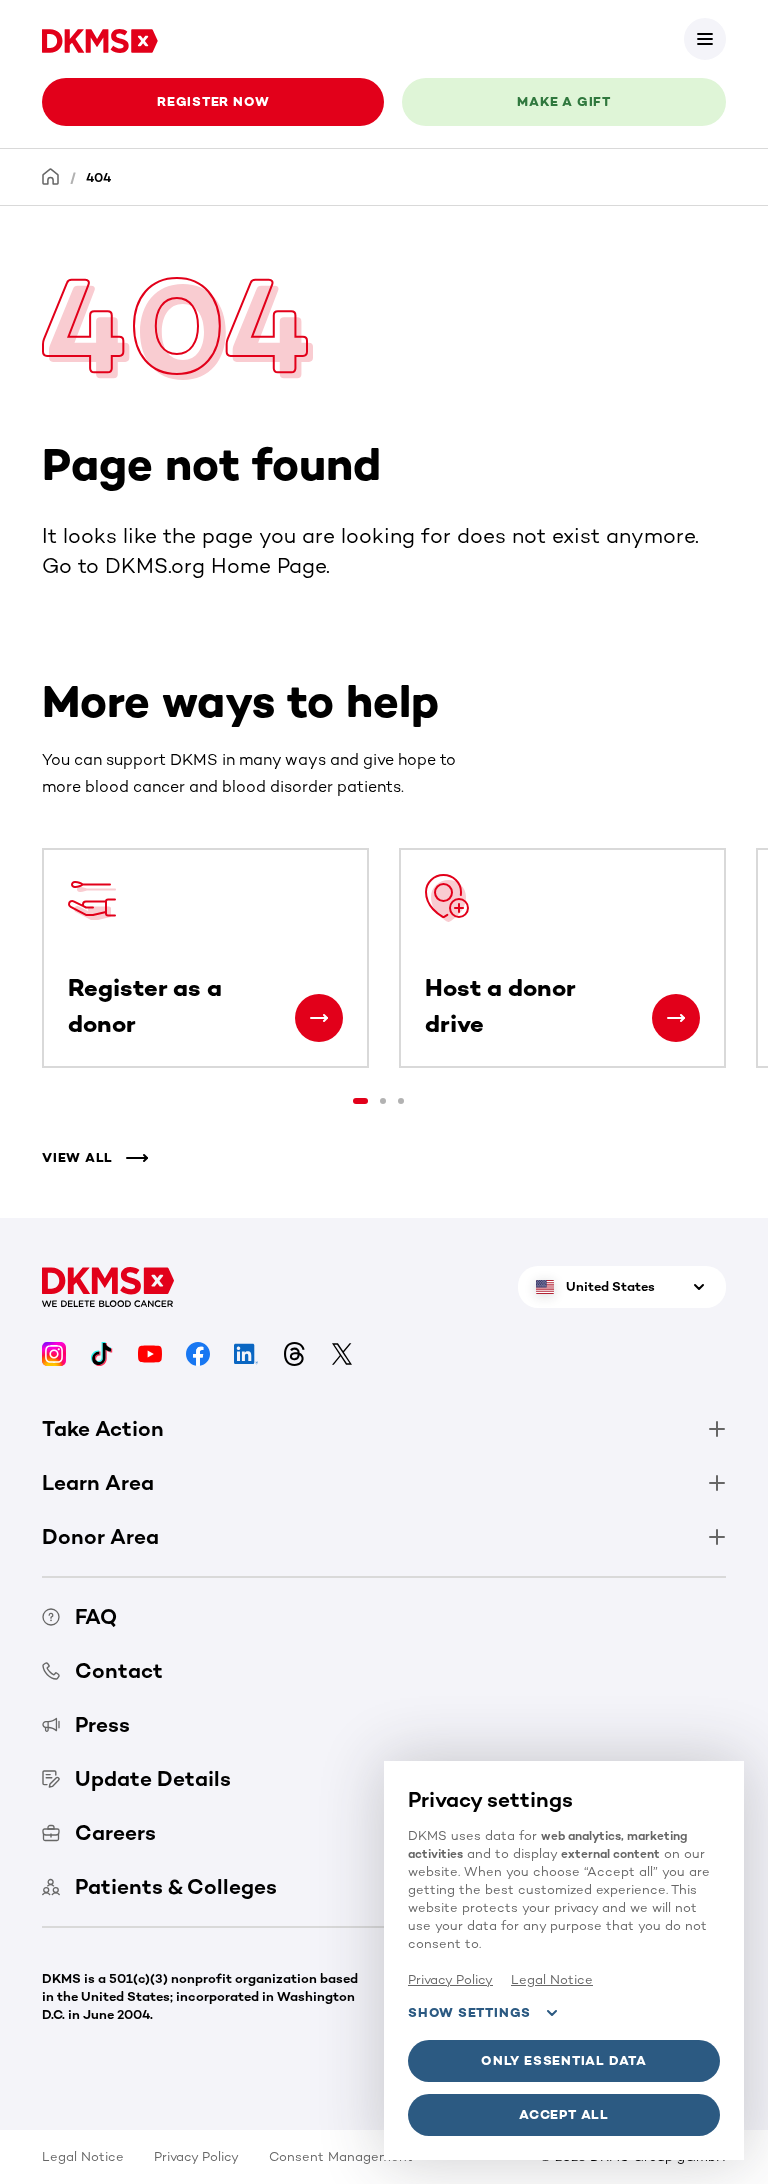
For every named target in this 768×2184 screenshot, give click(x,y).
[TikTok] (102, 1351)
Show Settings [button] (469, 2012)
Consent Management (341, 2156)
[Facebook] (198, 1351)
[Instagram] (54, 1351)
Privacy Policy (196, 2156)
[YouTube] (150, 1351)
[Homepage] (51, 176)
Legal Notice (83, 2156)
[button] (705, 39)
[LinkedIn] (246, 1351)
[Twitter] (342, 1351)
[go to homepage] (100, 38)
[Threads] (294, 1351)
